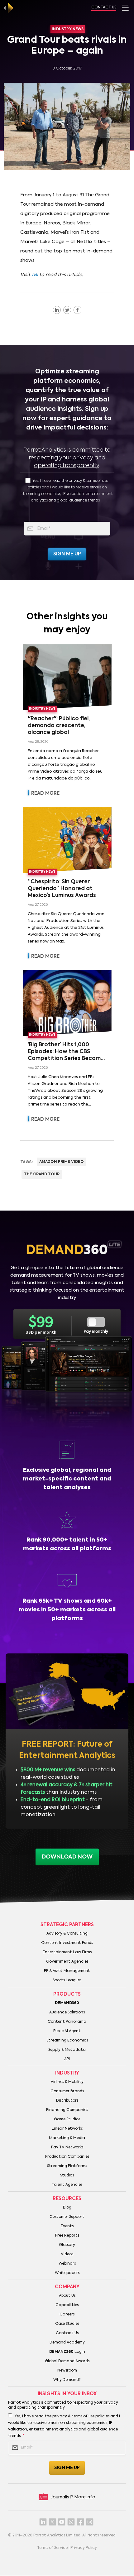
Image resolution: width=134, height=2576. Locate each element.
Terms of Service (52, 2548)
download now (67, 1857)
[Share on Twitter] (67, 310)
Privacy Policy (84, 2548)
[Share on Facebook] (77, 310)
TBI (35, 275)
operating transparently (67, 466)
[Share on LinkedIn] (57, 310)
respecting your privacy (61, 458)
